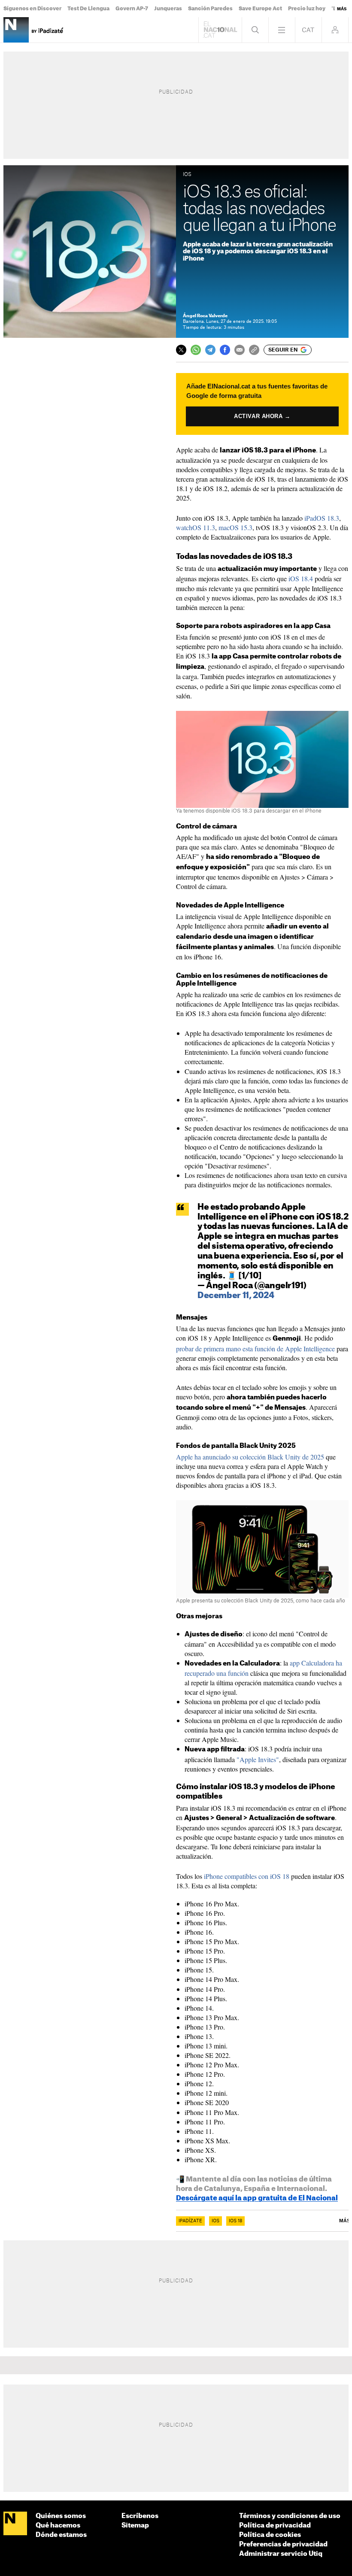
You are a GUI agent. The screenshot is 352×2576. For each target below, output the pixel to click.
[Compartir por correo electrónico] (240, 350)
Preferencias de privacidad (283, 2544)
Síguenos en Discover (32, 9)
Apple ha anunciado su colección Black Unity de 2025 (250, 1457)
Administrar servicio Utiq (281, 2554)
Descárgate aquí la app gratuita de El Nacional (257, 2198)
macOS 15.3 (235, 527)
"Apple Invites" (258, 1759)
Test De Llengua (88, 9)
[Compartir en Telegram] (210, 350)
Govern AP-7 (132, 9)
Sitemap (135, 2526)
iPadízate (190, 2221)
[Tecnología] (16, 30)
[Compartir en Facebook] (225, 350)
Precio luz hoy (307, 9)
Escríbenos (140, 2516)
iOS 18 (235, 2221)
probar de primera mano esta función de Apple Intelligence (255, 1349)
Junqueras (168, 9)
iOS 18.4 (301, 578)
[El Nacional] (15, 2524)
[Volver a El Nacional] (220, 30)
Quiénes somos (61, 2516)
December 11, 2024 (236, 1296)
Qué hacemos (58, 2526)
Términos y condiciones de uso (290, 2516)
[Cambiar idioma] (308, 30)
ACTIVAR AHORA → (262, 416)
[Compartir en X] (181, 350)
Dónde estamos (61, 2535)
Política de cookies (270, 2535)
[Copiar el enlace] (254, 350)
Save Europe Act (260, 9)
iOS (215, 2221)
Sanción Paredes (210, 9)
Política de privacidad (275, 2526)
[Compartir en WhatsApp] (196, 350)
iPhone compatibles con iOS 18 (247, 1876)
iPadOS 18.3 (322, 518)
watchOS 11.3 (196, 527)
